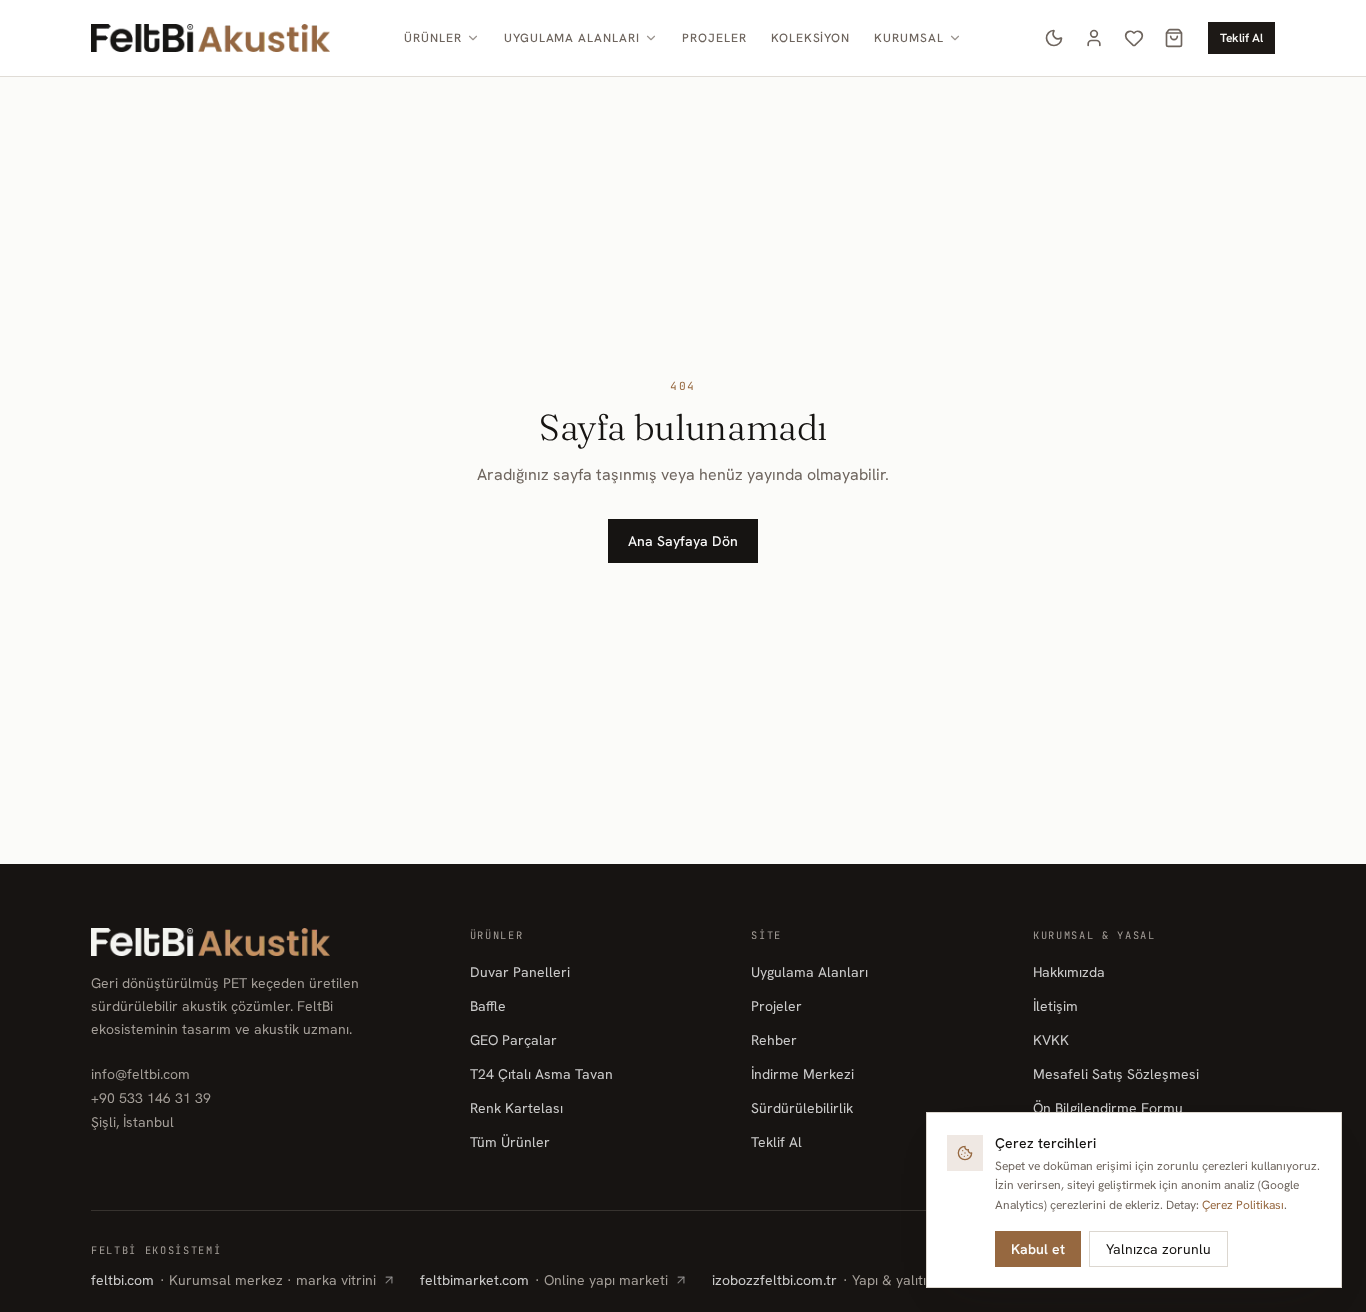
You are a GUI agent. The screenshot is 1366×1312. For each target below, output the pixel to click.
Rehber (774, 1040)
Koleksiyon (811, 38)
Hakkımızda (1069, 972)
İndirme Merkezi (802, 1074)
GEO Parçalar (513, 1040)
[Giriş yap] (1094, 38)
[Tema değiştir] (1054, 38)
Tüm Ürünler (510, 1142)
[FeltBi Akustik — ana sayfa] (210, 38)
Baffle (488, 1006)
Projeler (714, 38)
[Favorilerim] (1134, 38)
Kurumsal (909, 38)
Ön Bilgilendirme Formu (1108, 1108)
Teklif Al (1241, 38)
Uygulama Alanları (572, 38)
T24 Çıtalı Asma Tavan (541, 1074)
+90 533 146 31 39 (151, 1098)
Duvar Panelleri (520, 972)
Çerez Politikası (1243, 1205)
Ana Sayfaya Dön (683, 541)
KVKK (1051, 1040)
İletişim (1055, 1006)
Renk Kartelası (516, 1108)
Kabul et (1038, 1249)
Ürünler (433, 38)
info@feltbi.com (140, 1074)
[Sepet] (1174, 38)
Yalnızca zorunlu (1158, 1249)
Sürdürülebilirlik (802, 1108)
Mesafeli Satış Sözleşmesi (1116, 1074)
